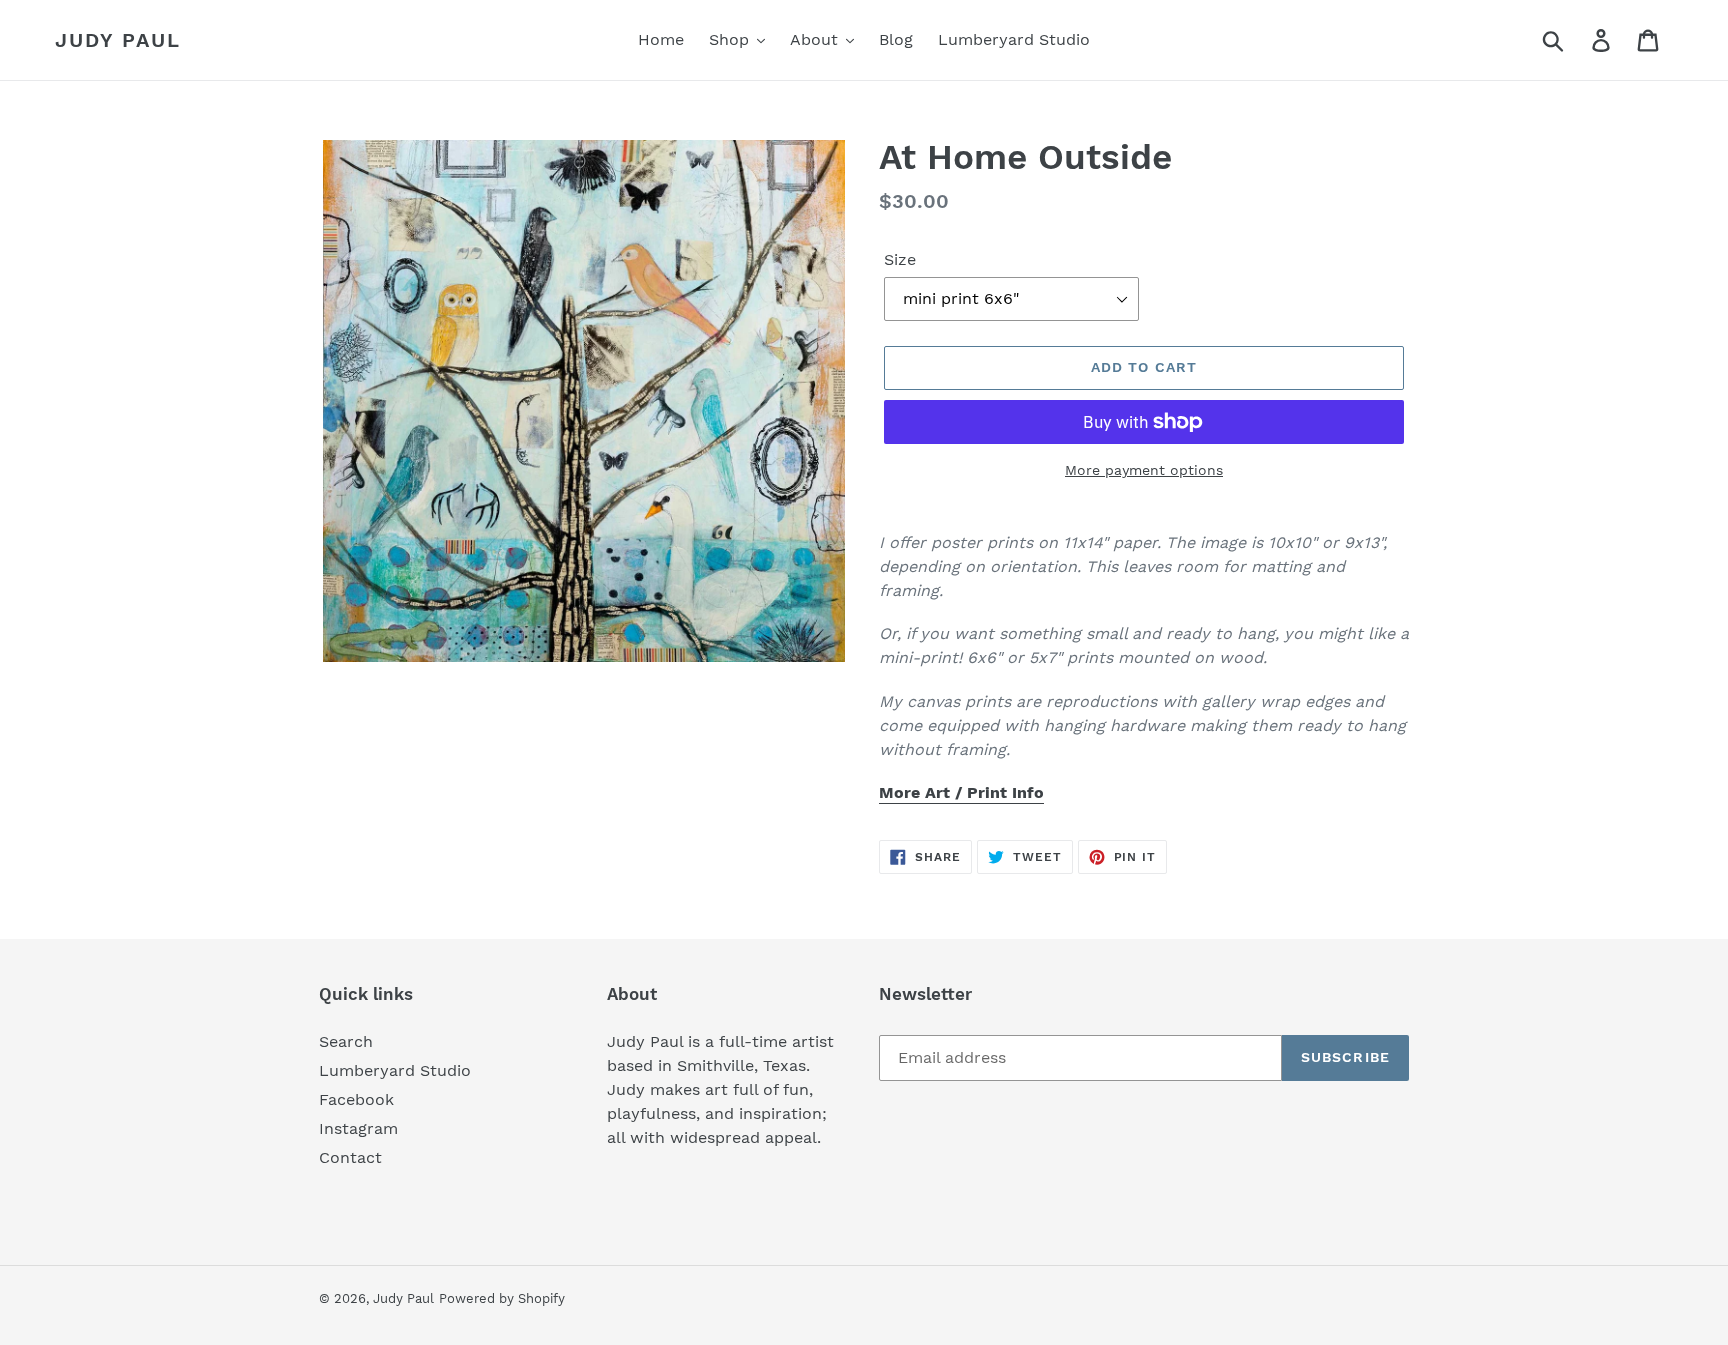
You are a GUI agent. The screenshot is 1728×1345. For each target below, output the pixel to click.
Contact (350, 1157)
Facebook (356, 1099)
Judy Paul (118, 40)
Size (900, 259)
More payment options (1144, 470)
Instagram (358, 1128)
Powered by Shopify (502, 1298)
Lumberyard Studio (395, 1070)
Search (346, 1041)
